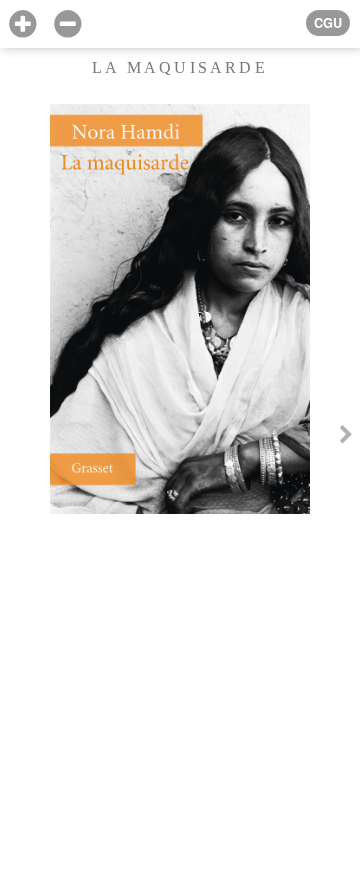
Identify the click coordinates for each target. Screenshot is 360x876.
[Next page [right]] (346, 438)
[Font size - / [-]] (67, 24)
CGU (328, 23)
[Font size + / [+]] (22, 24)
